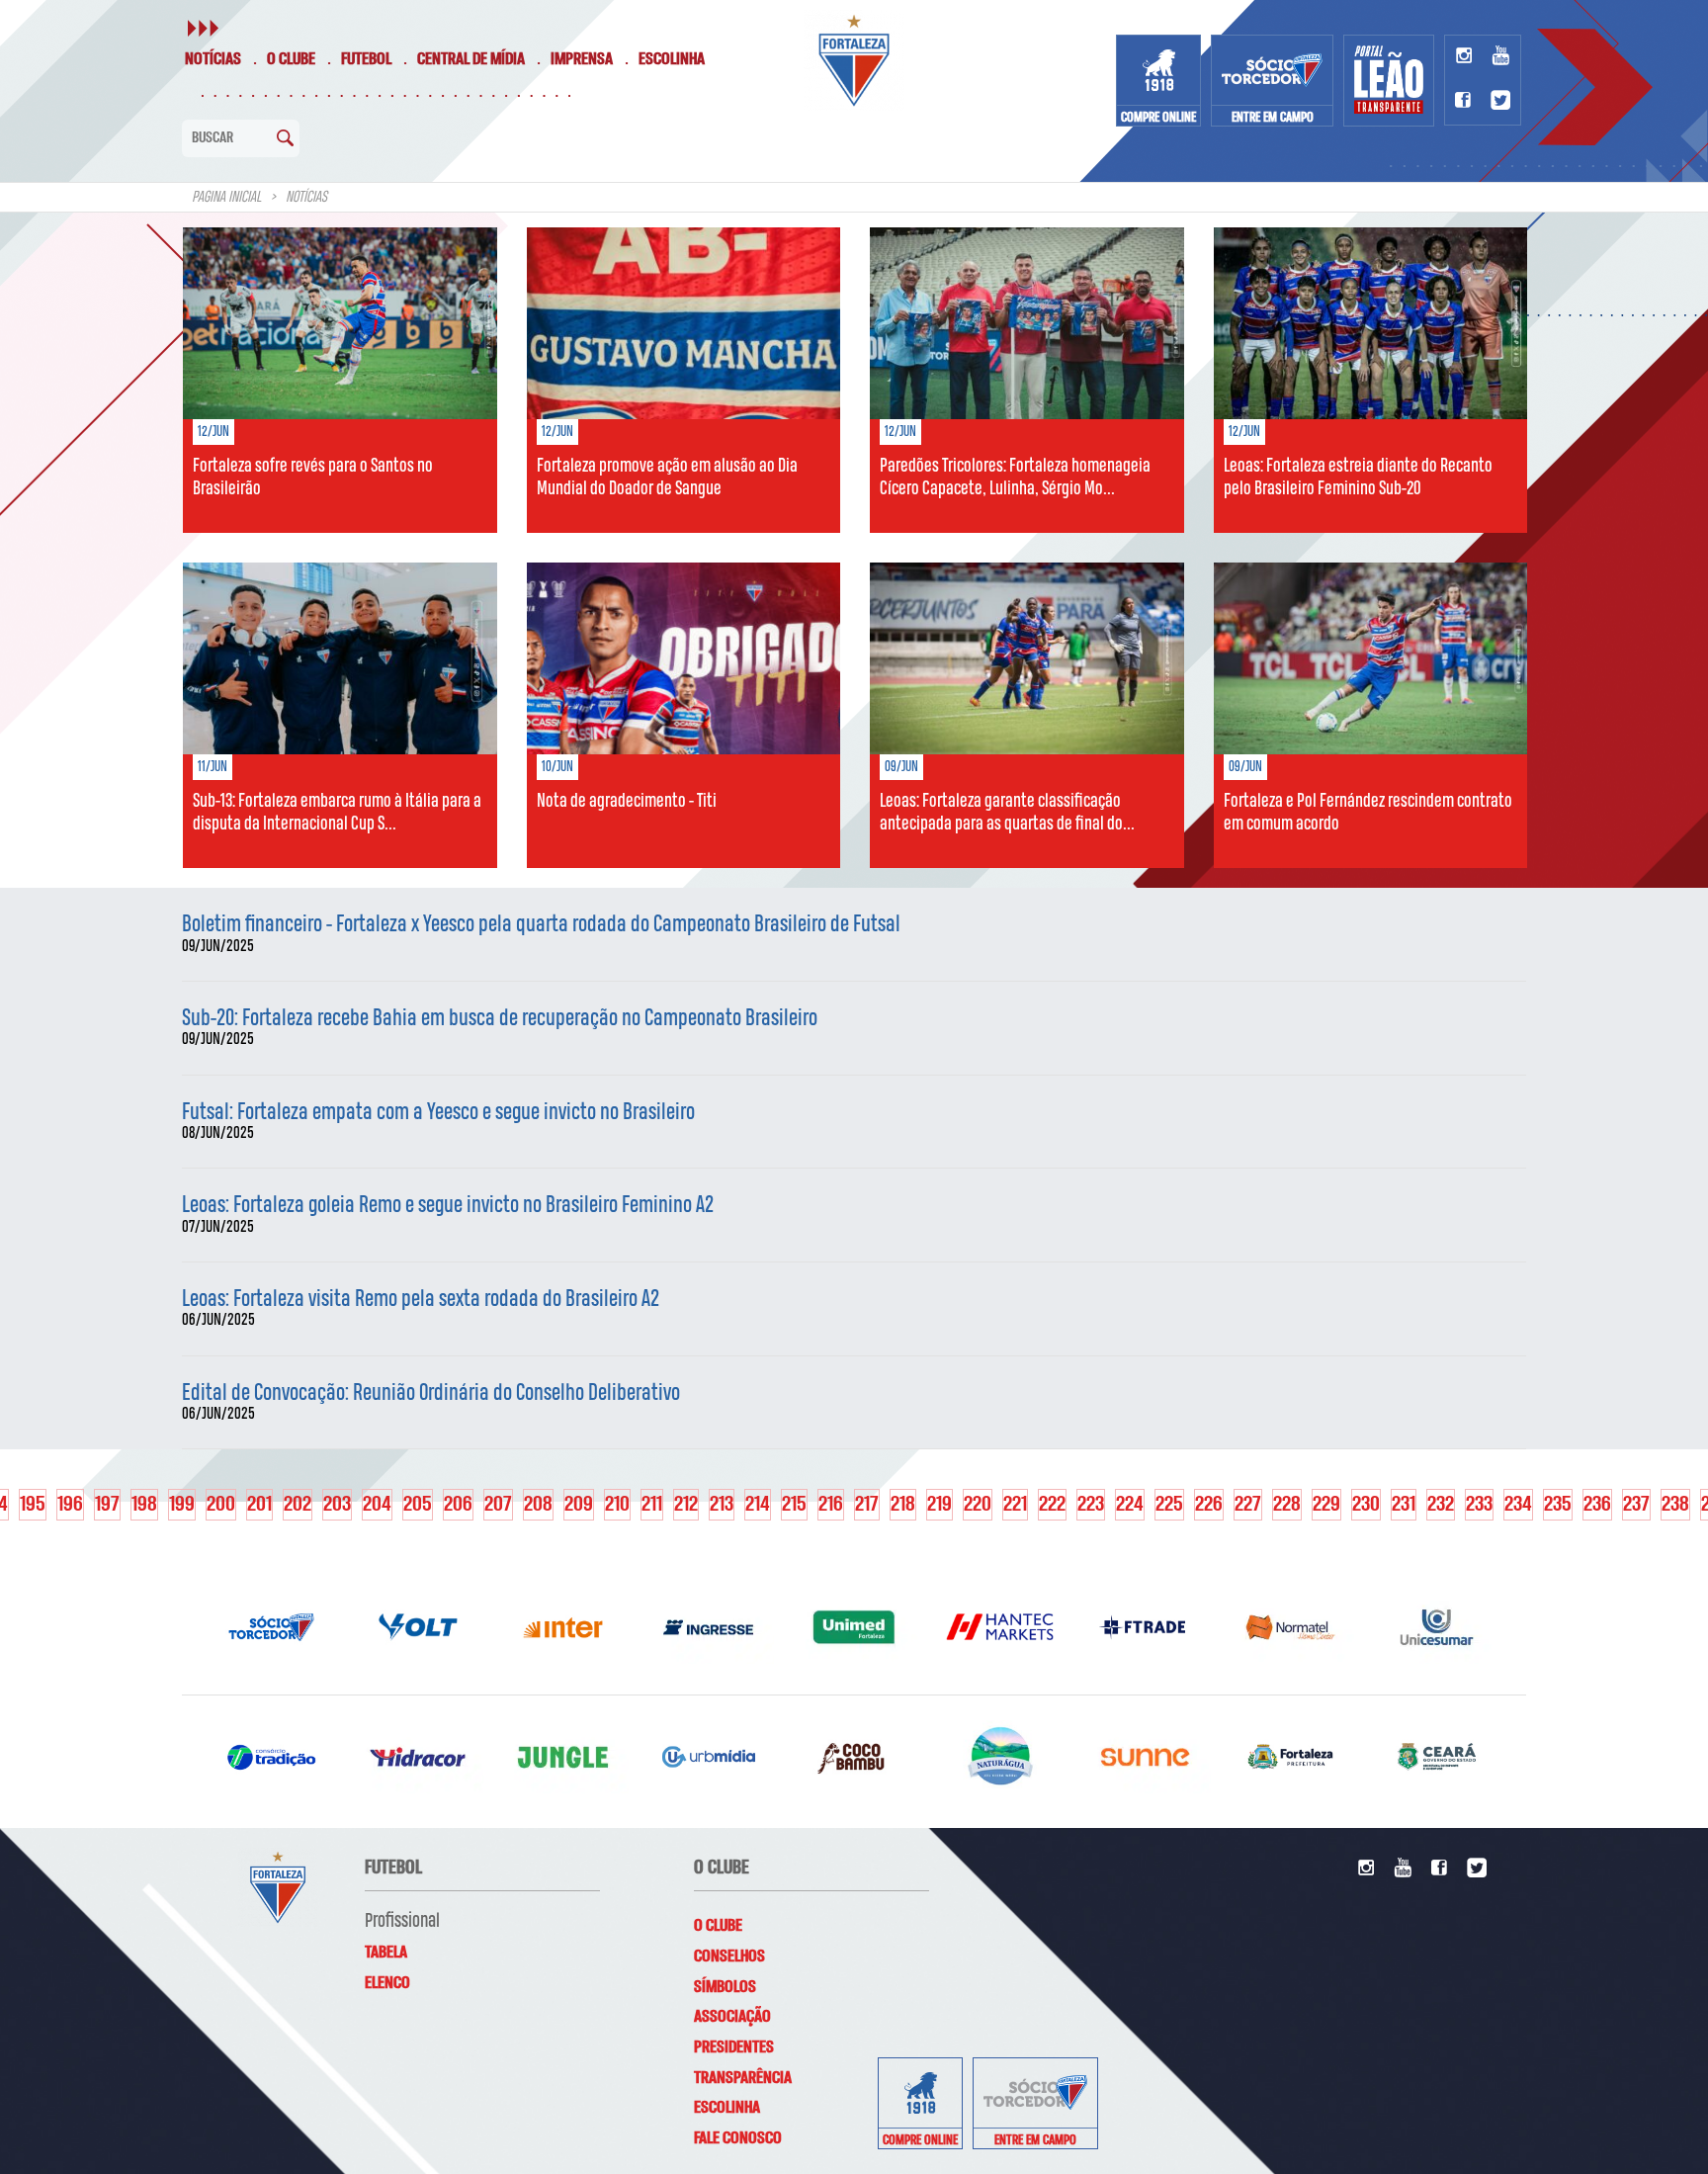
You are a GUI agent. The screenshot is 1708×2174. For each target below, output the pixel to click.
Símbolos (725, 1987)
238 (1675, 1505)
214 (758, 1505)
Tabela (386, 1953)
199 (182, 1505)
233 (1479, 1505)
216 (831, 1505)
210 (617, 1505)
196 (70, 1505)
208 (538, 1505)
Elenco (387, 1983)
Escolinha (672, 59)
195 (33, 1505)
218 (903, 1505)
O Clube (291, 59)
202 (298, 1505)
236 (1597, 1505)
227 (1248, 1505)
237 (1636, 1505)
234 (1518, 1505)
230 (1366, 1505)
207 (498, 1505)
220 (978, 1505)
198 (144, 1505)
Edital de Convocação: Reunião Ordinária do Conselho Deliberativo (431, 1393)
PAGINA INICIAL (226, 198)
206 (458, 1505)
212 (686, 1505)
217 (867, 1505)
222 (1052, 1505)
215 (794, 1505)
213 (722, 1505)
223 (1091, 1505)
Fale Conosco (738, 2138)
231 (1404, 1505)
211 (652, 1505)
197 (107, 1505)
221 (1015, 1505)
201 (259, 1505)
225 (1169, 1505)
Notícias (213, 59)
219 (939, 1505)
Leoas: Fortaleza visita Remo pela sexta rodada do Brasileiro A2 (421, 1300)
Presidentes (734, 2047)
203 (337, 1505)
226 (1209, 1505)
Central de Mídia (471, 59)
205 (418, 1505)
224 (1130, 1505)
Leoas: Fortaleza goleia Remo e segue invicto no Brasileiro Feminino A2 (448, 1206)
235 (1558, 1505)
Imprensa (582, 59)
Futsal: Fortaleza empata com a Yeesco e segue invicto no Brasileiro (438, 1113)
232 (1441, 1505)
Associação (732, 2017)
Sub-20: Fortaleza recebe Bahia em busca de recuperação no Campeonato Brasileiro (500, 1019)
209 (579, 1505)
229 (1326, 1505)
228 (1287, 1505)
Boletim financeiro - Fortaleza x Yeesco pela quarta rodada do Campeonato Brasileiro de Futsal (541, 925)
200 (221, 1505)
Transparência (743, 2078)
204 (377, 1505)
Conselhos (729, 1957)
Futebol (366, 59)
